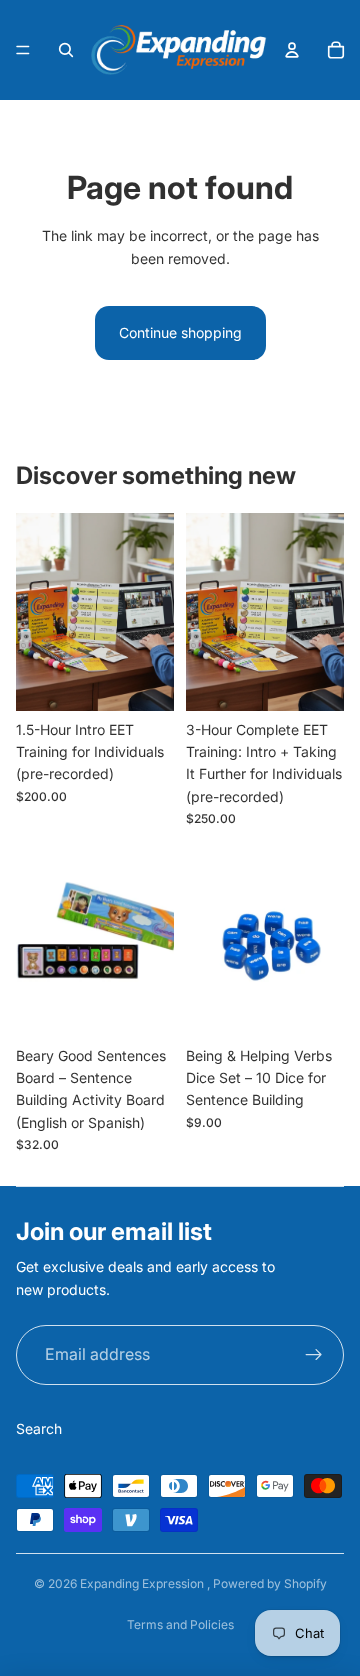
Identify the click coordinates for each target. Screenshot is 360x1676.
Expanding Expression (143, 1583)
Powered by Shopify (270, 1583)
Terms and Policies (180, 1624)
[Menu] (23, 50)
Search (39, 1428)
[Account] (292, 50)
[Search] (66, 50)
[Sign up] (314, 1355)
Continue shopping (180, 332)
